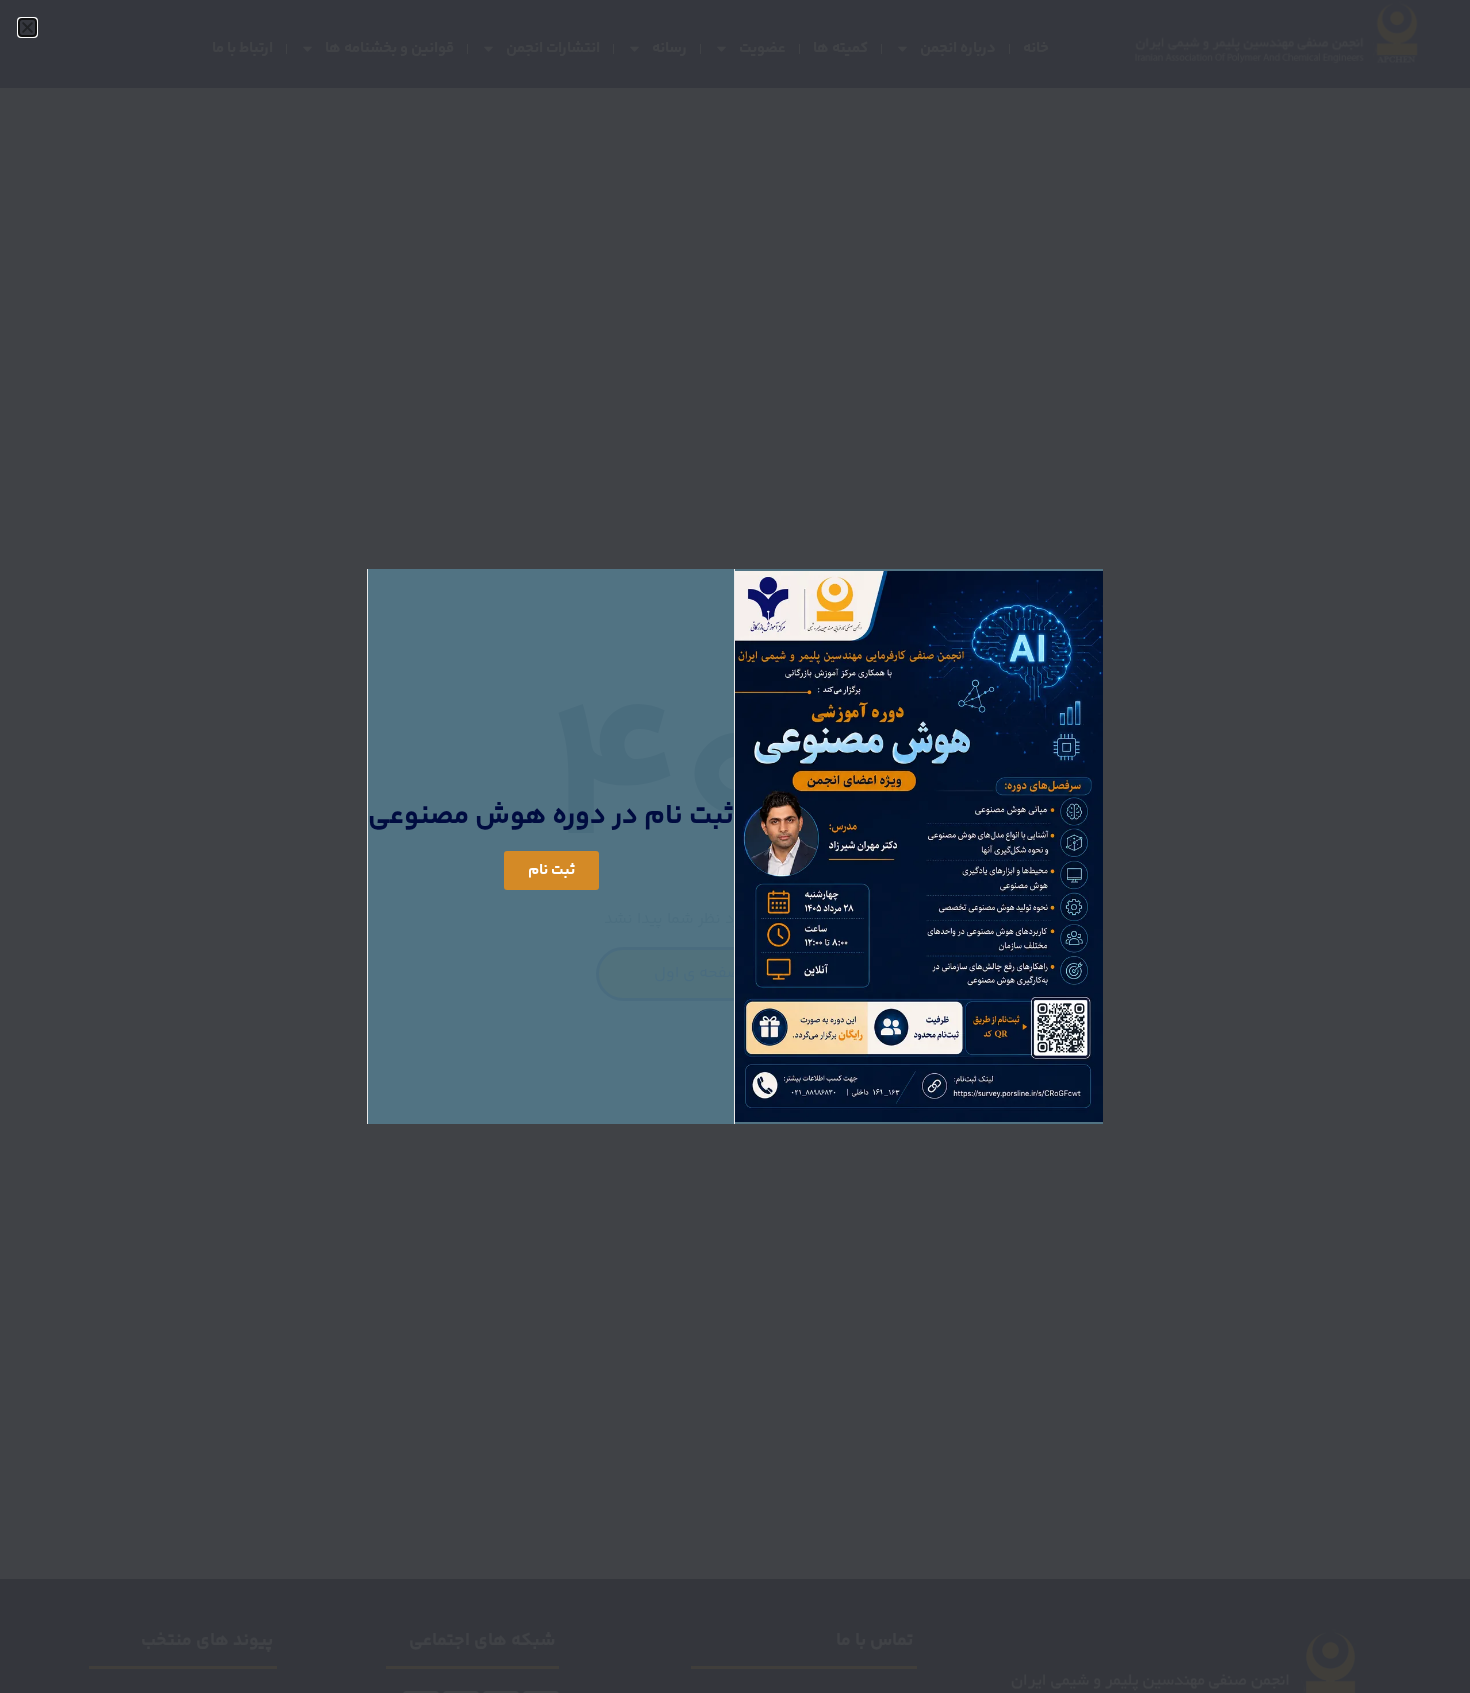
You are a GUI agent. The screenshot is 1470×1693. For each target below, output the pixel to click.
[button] (27, 27)
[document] (735, 846)
